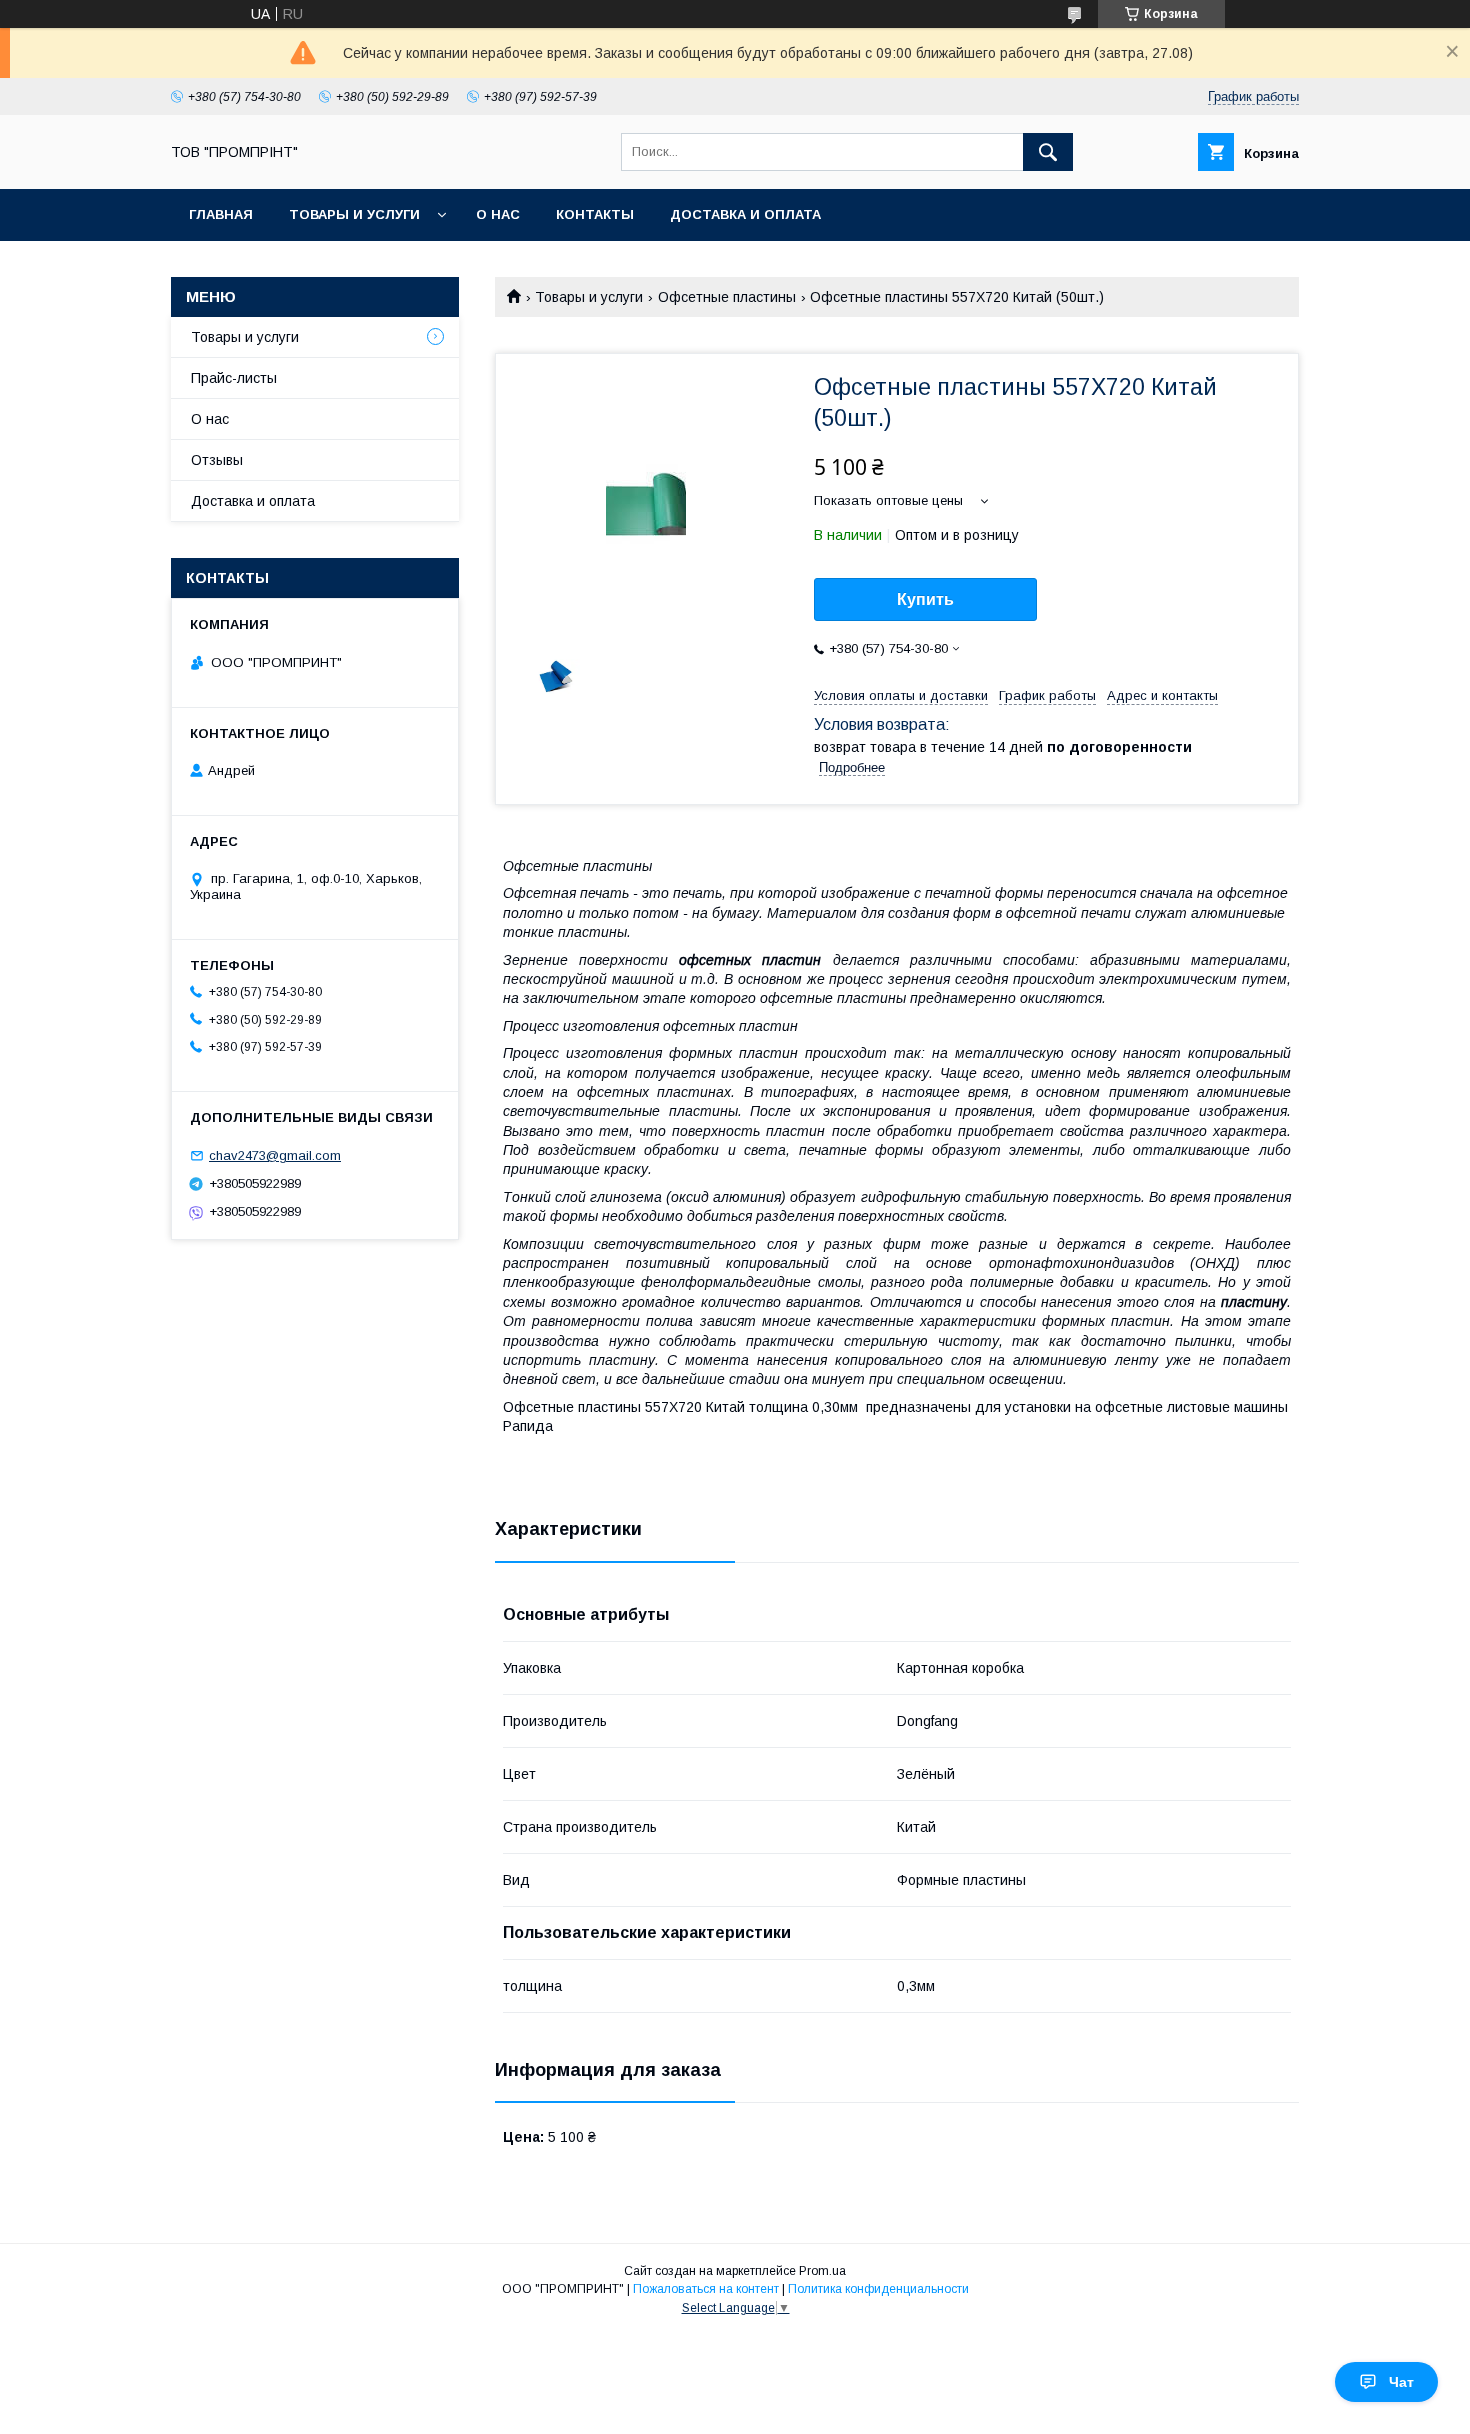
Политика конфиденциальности (878, 2289)
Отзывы (217, 460)
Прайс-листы (234, 378)
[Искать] (1048, 152)
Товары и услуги (354, 214)
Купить (925, 599)
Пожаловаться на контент (706, 2289)
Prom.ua (822, 2271)
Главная (221, 214)
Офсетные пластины (727, 297)
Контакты (595, 214)
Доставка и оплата (745, 214)
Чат (1401, 2382)
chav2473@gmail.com (275, 1155)
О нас (498, 214)
